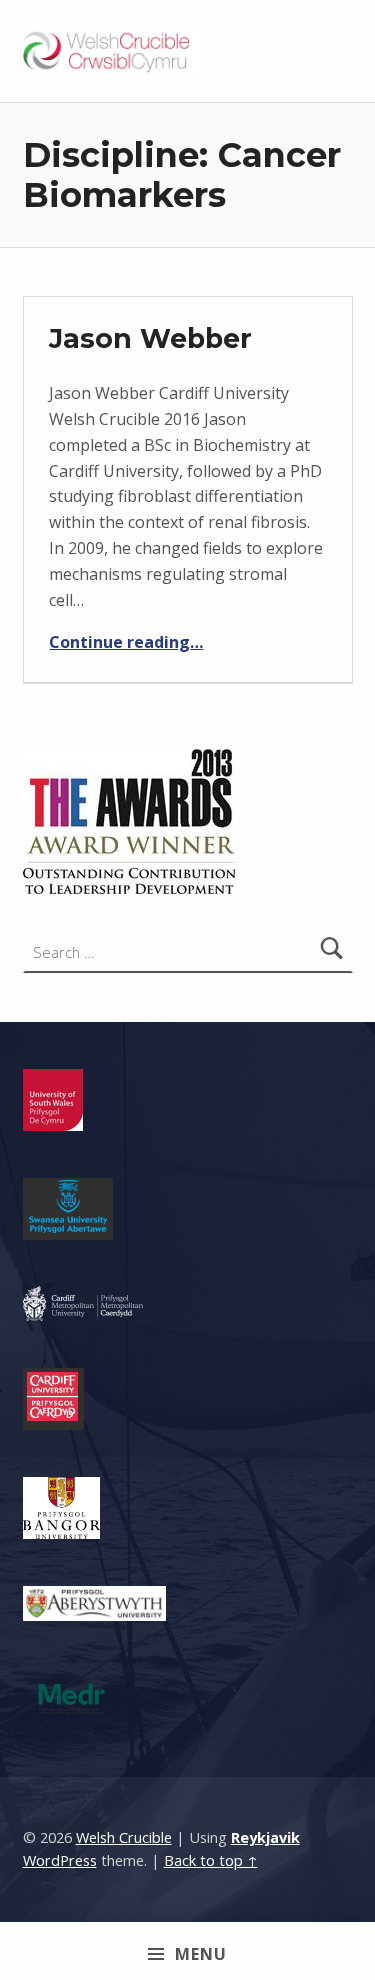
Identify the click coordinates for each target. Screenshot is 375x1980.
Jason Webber (150, 338)
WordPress (60, 1860)
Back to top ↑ (211, 1860)
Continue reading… (126, 642)
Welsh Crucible (124, 1837)
